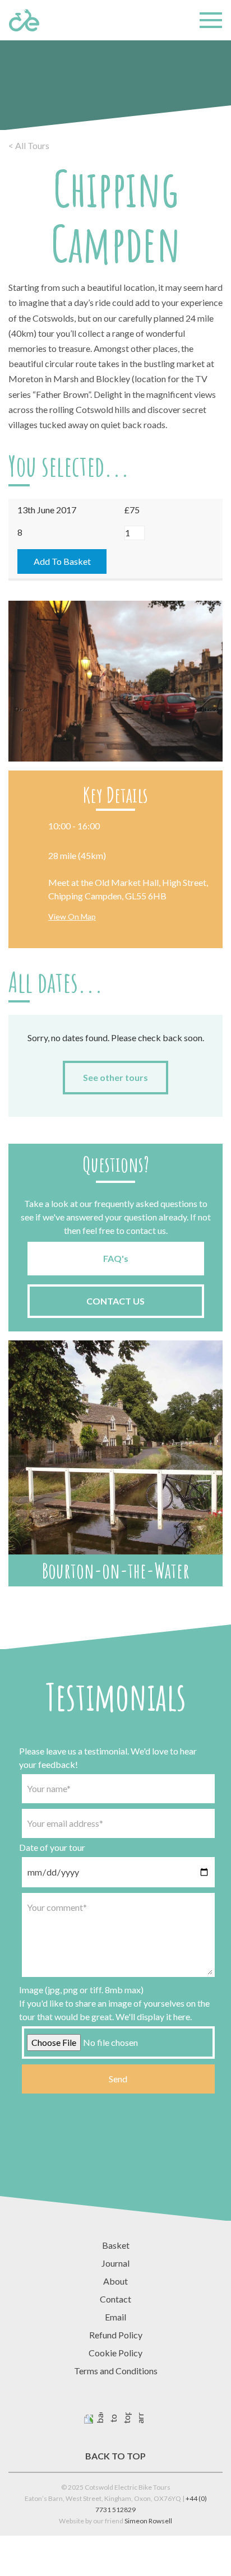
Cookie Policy (115, 2353)
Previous (22, 708)
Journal (115, 2263)
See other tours (115, 1077)
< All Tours (29, 145)
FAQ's (116, 1258)
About (115, 2281)
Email (115, 2317)
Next (209, 708)
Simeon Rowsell (148, 2521)
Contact (115, 2299)
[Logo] (24, 20)
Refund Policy (116, 2335)
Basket (116, 2245)
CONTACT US (115, 1301)
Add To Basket (62, 561)
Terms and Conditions (116, 2371)
